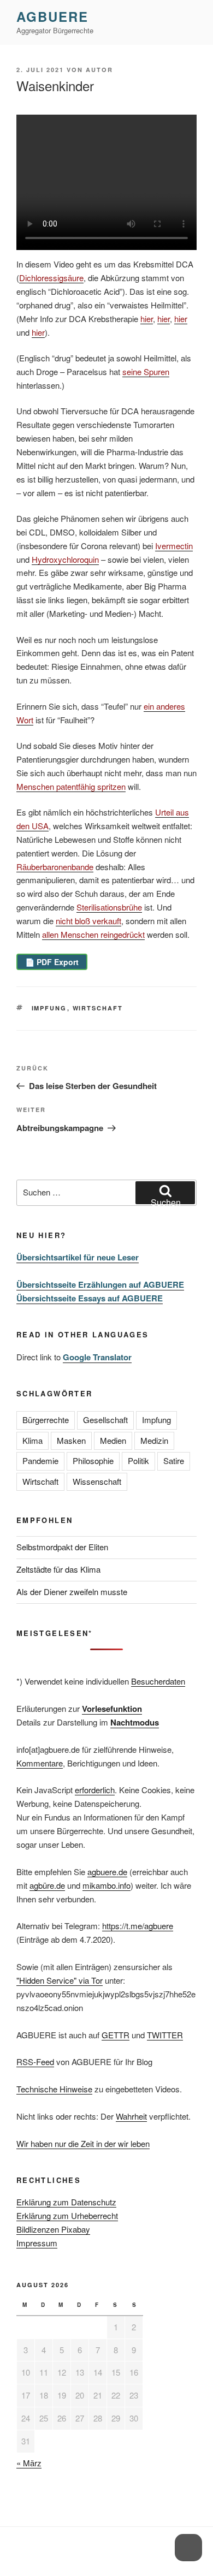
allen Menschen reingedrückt (93, 934)
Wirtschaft (98, 1008)
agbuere (52, 16)
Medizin (154, 1440)
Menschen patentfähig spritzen (71, 786)
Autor (99, 70)
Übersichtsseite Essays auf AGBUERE (90, 1298)
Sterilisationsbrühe (109, 907)
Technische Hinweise (54, 2089)
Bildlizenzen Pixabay (53, 2229)
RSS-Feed (35, 2062)
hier (147, 319)
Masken (71, 1440)
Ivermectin (174, 546)
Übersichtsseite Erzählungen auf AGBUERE (100, 1284)
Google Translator (97, 1357)
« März (29, 2463)
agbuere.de (107, 1872)
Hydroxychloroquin (65, 559)
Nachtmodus (135, 1722)
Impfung (49, 1008)
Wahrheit (131, 2116)
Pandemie (40, 1460)
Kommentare (40, 1763)
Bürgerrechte (46, 1420)
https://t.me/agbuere (138, 1926)
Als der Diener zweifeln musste (72, 1592)
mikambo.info (106, 1885)
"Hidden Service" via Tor (60, 1980)
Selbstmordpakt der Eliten (62, 1547)
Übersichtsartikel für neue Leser (78, 1257)
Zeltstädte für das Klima (58, 1569)
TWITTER (165, 2035)
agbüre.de (47, 1885)
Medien (113, 1440)
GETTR (116, 2035)
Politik (138, 1460)
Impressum (37, 2243)
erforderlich (95, 1790)
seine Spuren (146, 371)
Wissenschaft (97, 1481)
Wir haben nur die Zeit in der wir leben (83, 2143)
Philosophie (93, 1460)
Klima (32, 1440)
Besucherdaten (158, 1681)
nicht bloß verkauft (88, 921)
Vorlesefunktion (112, 1709)
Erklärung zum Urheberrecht (67, 2215)
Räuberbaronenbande (55, 867)
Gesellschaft (105, 1420)
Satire (174, 1460)
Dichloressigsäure (51, 278)
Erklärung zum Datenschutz (66, 2202)
